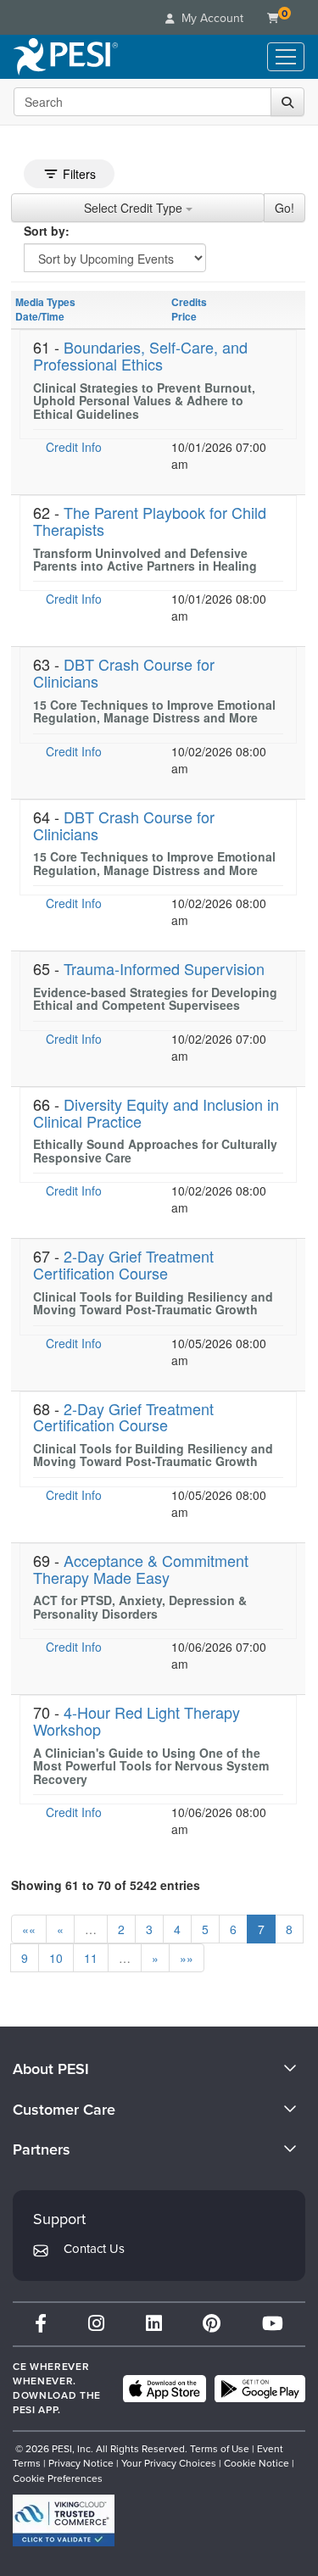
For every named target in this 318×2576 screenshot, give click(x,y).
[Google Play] (260, 2389)
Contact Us (94, 2249)
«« (29, 1929)
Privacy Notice (81, 2463)
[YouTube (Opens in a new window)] (273, 2324)
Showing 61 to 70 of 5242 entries (106, 1885)
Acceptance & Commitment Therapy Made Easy (141, 1569)
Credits (189, 302)
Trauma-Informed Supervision (164, 968)
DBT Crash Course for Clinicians (124, 672)
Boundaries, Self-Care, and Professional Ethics (140, 355)
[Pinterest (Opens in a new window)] (212, 2324)
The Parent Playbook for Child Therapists (150, 521)
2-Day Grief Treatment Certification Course (123, 1264)
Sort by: (47, 231)
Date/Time (40, 316)
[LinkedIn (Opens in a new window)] (154, 2324)
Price (184, 316)
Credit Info (74, 447)
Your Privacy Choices (169, 2463)
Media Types (45, 302)
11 (91, 1958)
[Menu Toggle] (286, 57)
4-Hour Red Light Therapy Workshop (137, 1720)
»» (187, 1958)
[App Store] (165, 2389)
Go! (285, 208)
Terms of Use (220, 2449)
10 (56, 1958)
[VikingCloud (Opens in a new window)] (64, 2520)
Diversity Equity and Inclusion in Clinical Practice (156, 1112)
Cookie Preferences (58, 2478)
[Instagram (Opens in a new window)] (96, 2324)
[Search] (287, 102)
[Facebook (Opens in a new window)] (41, 2324)
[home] (66, 57)
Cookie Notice (257, 2463)
